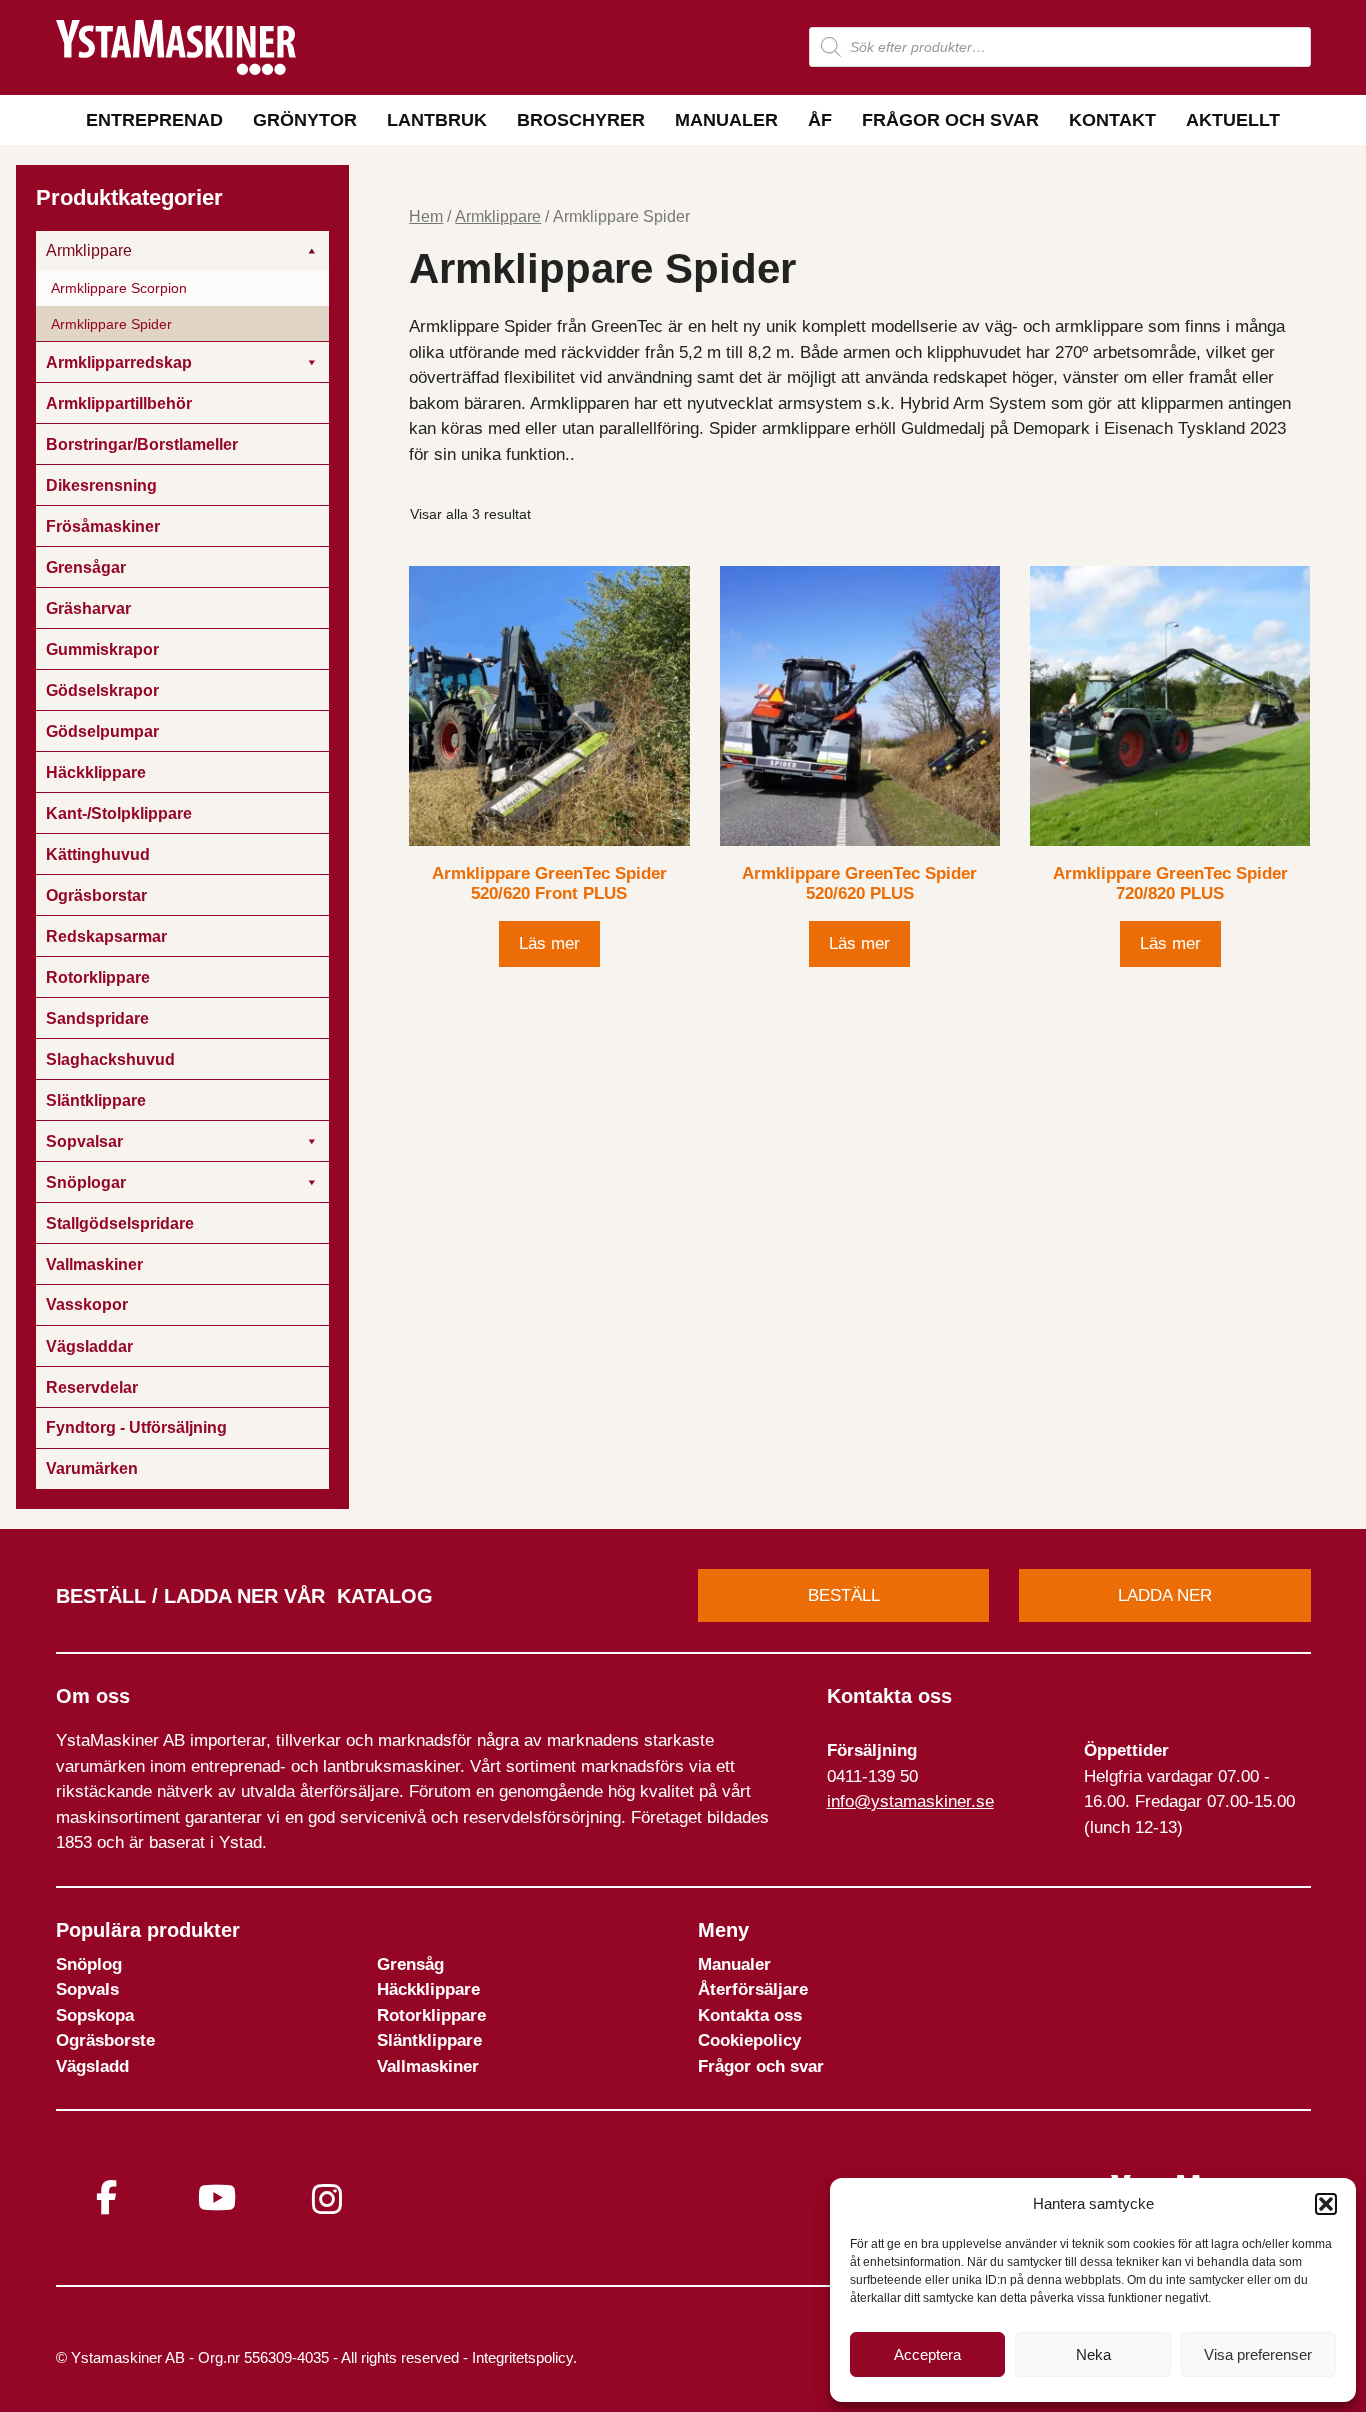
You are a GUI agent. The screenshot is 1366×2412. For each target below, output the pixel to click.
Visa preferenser (1258, 2354)
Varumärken (92, 1468)
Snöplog (89, 1964)
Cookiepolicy (749, 2040)
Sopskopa (95, 2015)
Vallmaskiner (428, 2066)
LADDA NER (1165, 1595)
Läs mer (549, 943)
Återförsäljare (753, 1989)
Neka (1093, 2354)
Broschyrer (581, 120)
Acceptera (927, 2354)
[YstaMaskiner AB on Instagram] (327, 2199)
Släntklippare (429, 2040)
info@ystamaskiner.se (910, 1801)
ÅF (820, 120)
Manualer (726, 120)
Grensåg (410, 1964)
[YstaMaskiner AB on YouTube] (217, 2197)
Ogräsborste (105, 2040)
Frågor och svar (950, 120)
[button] (1326, 2204)
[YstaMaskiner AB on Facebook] (107, 2197)
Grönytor (305, 120)
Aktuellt (1233, 120)
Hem (426, 216)
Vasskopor (87, 1304)
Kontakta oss (750, 2015)
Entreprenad (154, 120)
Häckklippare (428, 1989)
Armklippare (498, 216)
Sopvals (87, 1989)
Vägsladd (92, 2066)
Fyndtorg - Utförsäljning (136, 1427)
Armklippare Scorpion (119, 288)
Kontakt (1112, 120)
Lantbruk (437, 120)
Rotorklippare (431, 2015)
